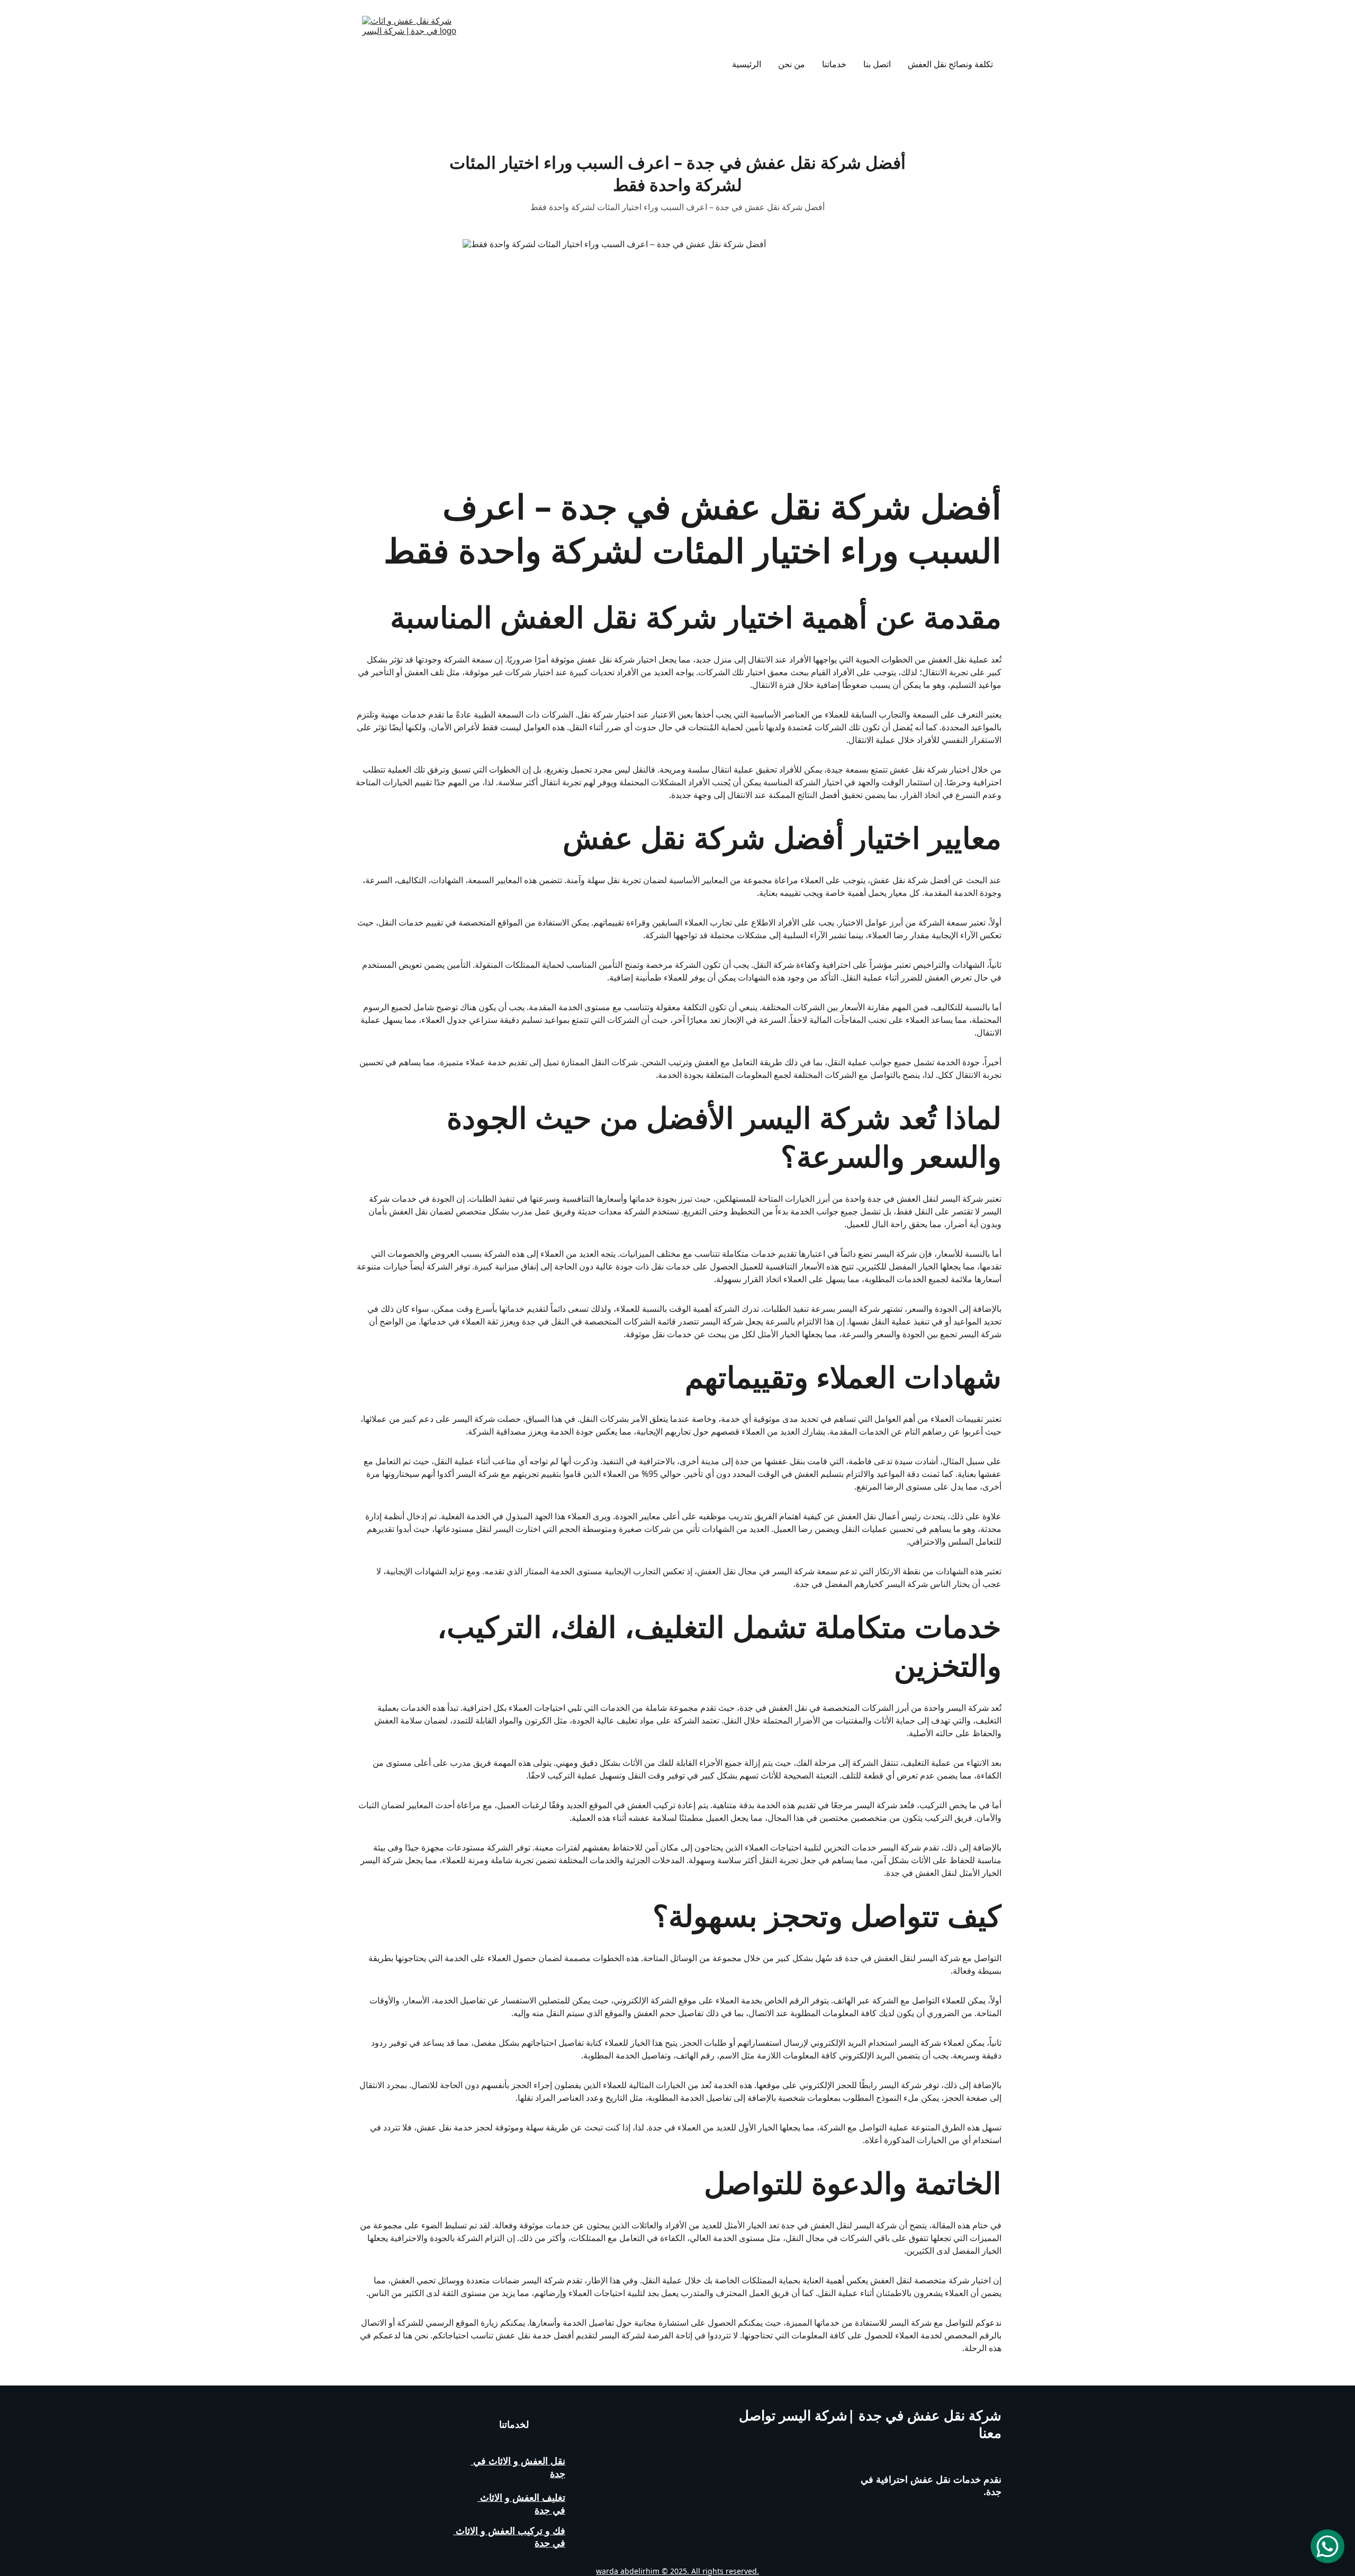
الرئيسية (747, 64)
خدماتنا (834, 64)
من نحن (792, 64)
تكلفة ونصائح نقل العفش (950, 64)
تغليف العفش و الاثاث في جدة (521, 2503)
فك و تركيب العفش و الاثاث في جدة (509, 2537)
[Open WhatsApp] (1327, 2546)
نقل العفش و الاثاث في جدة (518, 2467)
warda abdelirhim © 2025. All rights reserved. (677, 2571)
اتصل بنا (877, 64)
